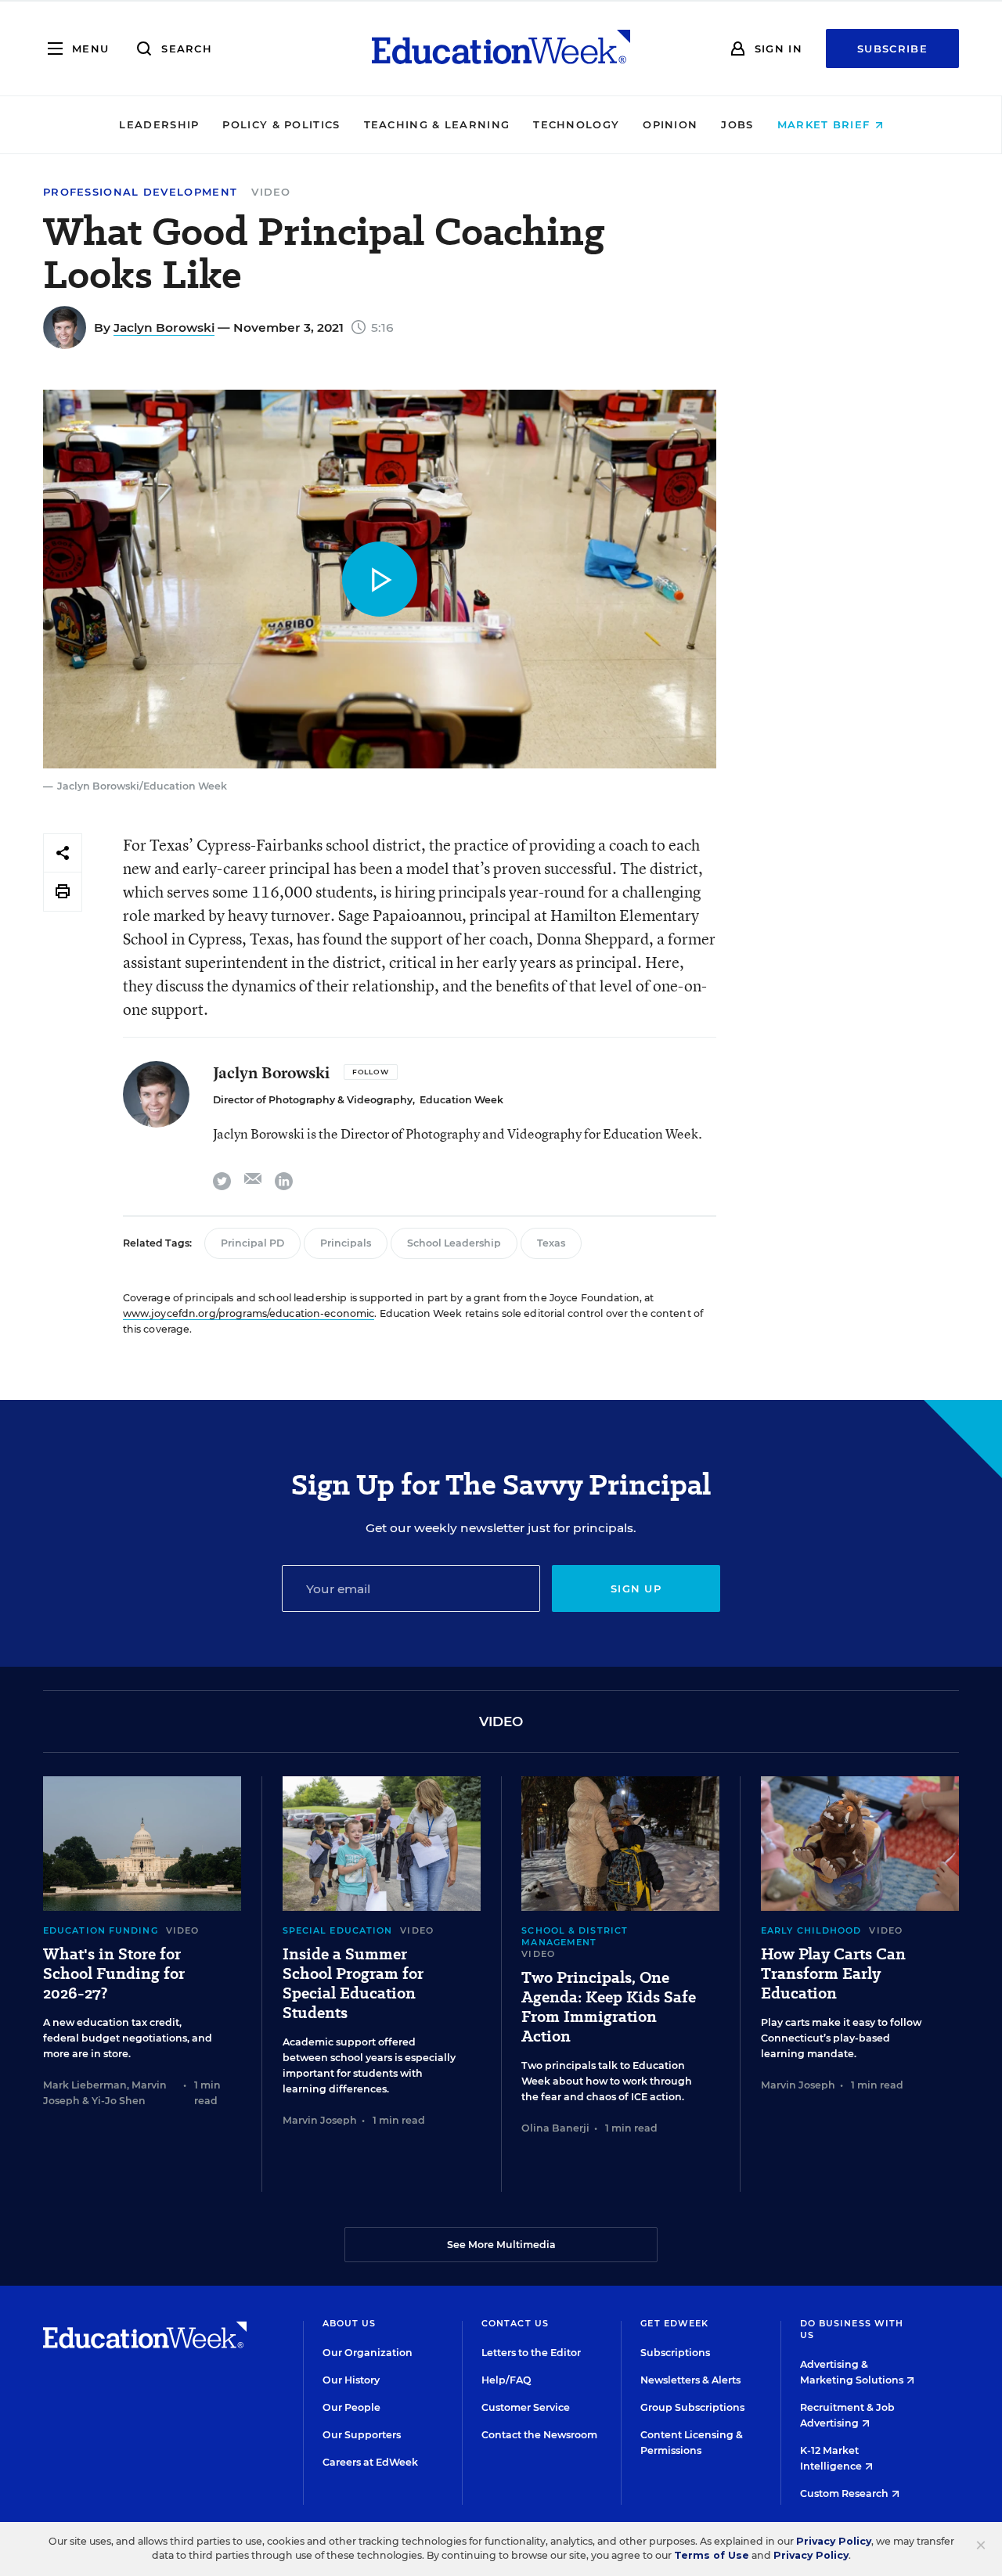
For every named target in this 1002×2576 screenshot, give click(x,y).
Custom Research (845, 2493)
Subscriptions (675, 2353)
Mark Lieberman (85, 2085)
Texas (551, 1243)
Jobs (737, 124)
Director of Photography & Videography (313, 1100)
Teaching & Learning (437, 124)
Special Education (338, 1930)
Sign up (636, 1588)
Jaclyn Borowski (164, 327)
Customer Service (526, 2407)
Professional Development (140, 192)
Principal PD (252, 1243)
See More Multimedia (501, 2245)
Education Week (461, 1100)
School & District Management (575, 1936)
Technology (576, 124)
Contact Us (515, 2323)
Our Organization (368, 2353)
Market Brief (826, 124)
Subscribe (892, 49)
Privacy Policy (834, 2541)
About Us (350, 2323)
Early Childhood (811, 1930)
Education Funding (101, 1930)
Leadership (159, 124)
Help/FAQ (506, 2380)
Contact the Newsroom (539, 2435)
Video (271, 192)
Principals (346, 1243)
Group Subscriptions (692, 2407)
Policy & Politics (281, 124)
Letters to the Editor (531, 2353)
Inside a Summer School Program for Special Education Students (353, 1984)
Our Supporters (362, 2435)
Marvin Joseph (320, 2120)
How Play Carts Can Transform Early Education (833, 1974)
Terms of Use (712, 2555)
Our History (351, 2380)
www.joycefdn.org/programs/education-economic (249, 1313)
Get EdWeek (674, 2323)
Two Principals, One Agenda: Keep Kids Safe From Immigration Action (609, 2007)
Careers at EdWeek (370, 2462)
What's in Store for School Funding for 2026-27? (114, 1974)
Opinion (670, 124)
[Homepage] (501, 49)
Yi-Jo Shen (119, 2101)
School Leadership (454, 1243)
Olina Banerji (555, 2128)
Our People (351, 2407)
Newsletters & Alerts (690, 2380)
